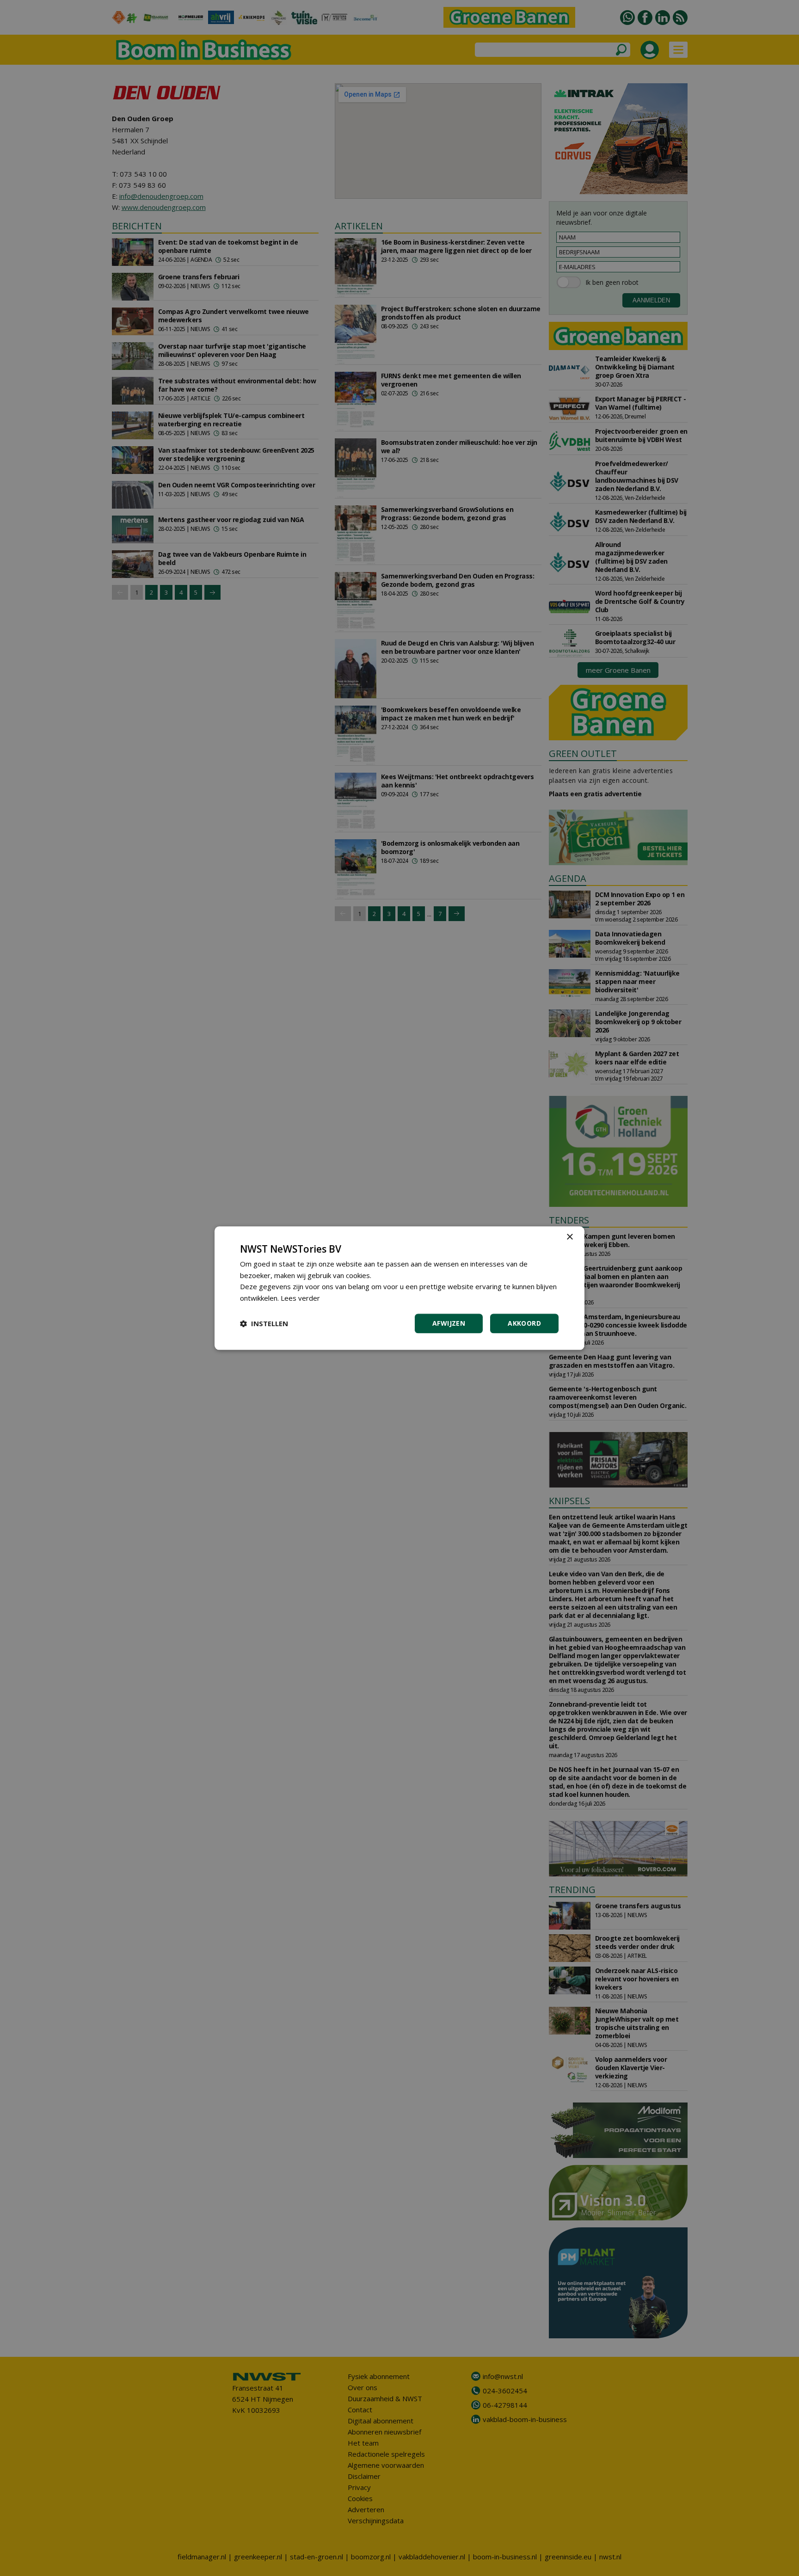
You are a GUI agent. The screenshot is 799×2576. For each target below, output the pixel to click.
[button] (264, 1323)
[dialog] (399, 1288)
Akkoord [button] (524, 1323)
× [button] (569, 1237)
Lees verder (300, 1298)
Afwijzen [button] (449, 1323)
